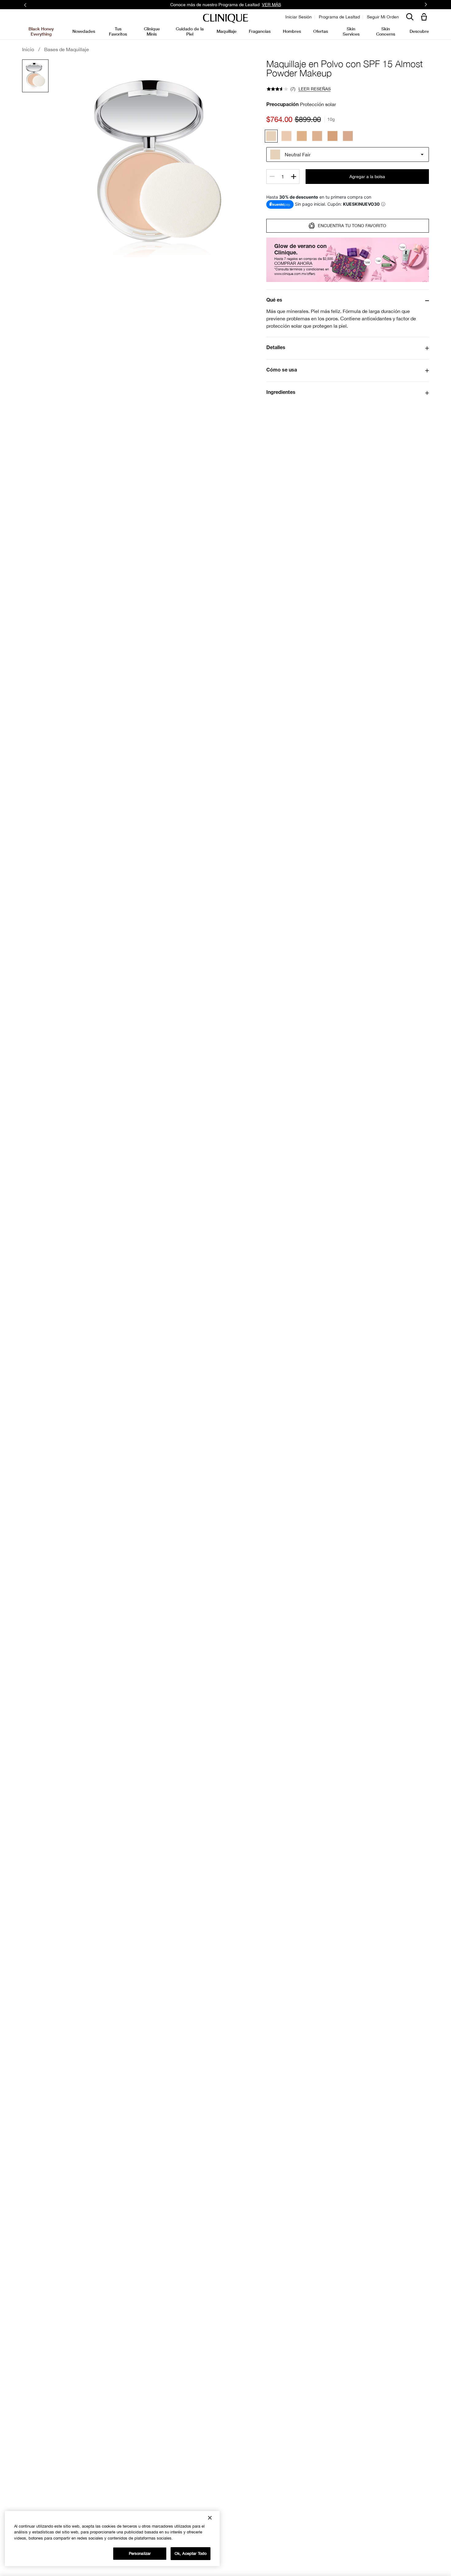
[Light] (302, 136)
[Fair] (287, 136)
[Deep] (348, 136)
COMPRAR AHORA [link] (271, 4)
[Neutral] (317, 136)
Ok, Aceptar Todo (191, 2553)
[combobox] (348, 154)
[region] (112, 2539)
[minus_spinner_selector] (272, 177)
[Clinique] (225, 19)
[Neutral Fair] (271, 136)
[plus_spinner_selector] (294, 177)
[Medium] (333, 136)
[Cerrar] (210, 2518)
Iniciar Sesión (299, 17)
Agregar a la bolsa (367, 177)
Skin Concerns (386, 31)
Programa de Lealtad (339, 17)
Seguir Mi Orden (383, 17)
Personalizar (140, 2553)
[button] (425, 17)
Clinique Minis (152, 31)
